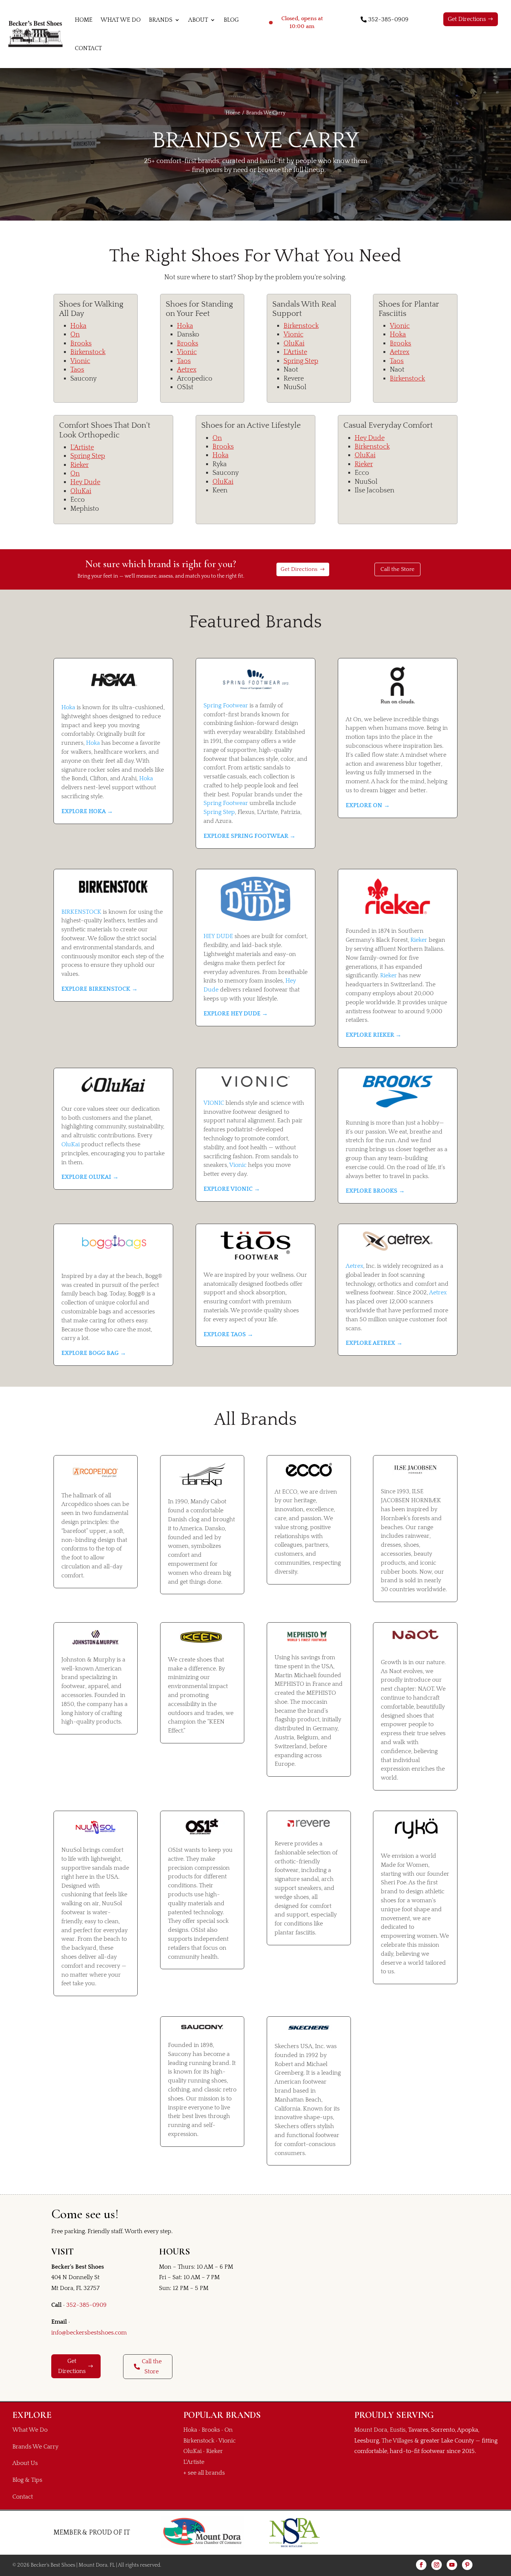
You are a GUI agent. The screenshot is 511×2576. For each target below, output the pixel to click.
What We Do (121, 20)
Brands (161, 20)
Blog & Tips (27, 2480)
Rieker (79, 465)
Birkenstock (88, 352)
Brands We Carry (35, 2447)
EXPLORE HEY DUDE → (236, 1014)
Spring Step (301, 361)
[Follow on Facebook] (421, 2565)
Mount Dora (371, 2430)
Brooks (81, 344)
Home (84, 20)
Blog (231, 20)
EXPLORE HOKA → (87, 811)
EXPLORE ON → (368, 805)
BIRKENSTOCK (81, 912)
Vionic (80, 361)
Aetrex (187, 370)
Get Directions (467, 19)
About (198, 20)
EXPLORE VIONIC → (232, 1189)
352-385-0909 (388, 19)
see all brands (206, 2473)
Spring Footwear (226, 706)
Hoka (78, 326)
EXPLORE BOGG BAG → (94, 1353)
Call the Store (397, 569)
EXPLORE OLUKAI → (90, 1177)
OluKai (294, 344)
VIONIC (214, 1103)
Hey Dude (85, 482)
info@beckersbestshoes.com (89, 2333)
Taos (77, 370)
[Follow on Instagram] (437, 2565)
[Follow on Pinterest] (467, 2565)
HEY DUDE (218, 936)
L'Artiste (295, 352)
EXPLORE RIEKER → (374, 1035)
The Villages (397, 2441)
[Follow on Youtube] (452, 2565)
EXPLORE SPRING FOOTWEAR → (250, 836)
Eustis (398, 2430)
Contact (88, 48)
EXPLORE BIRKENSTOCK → (100, 989)
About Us (25, 2463)
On (75, 335)
